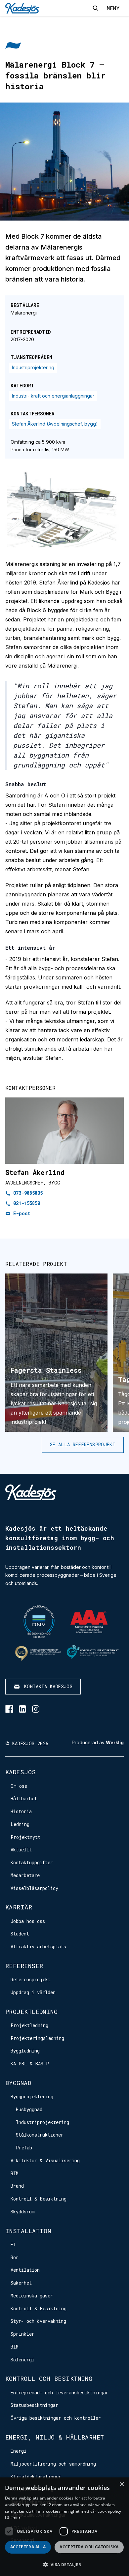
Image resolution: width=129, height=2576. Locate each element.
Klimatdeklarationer (36, 2477)
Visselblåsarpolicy (34, 1888)
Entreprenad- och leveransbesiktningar (60, 2393)
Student (20, 1934)
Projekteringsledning (37, 2038)
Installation (28, 2231)
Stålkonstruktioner (40, 2135)
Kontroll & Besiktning (39, 2199)
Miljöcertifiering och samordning (53, 2464)
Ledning (20, 1824)
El (13, 2245)
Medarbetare (25, 1875)
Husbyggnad (29, 2109)
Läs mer (13, 2517)
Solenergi (22, 2360)
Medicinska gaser (32, 2296)
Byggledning (25, 2051)
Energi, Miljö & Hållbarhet (55, 2437)
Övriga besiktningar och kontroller (56, 2418)
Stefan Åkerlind (35, 1172)
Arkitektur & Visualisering (45, 2160)
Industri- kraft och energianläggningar (53, 396)
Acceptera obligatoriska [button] (89, 2547)
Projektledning (31, 2012)
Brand (17, 2186)
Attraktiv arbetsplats (38, 1947)
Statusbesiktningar (34, 2405)
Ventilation (25, 2270)
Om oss (19, 1786)
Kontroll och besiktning (49, 2379)
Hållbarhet (24, 1798)
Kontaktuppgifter (32, 1862)
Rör (15, 2257)
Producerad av (98, 1743)
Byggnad (18, 2083)
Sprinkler (22, 2334)
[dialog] (64, 2527)
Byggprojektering (32, 2097)
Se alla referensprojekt (83, 1444)
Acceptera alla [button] (28, 2547)
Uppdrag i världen (33, 1992)
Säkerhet (21, 2283)
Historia (21, 1811)
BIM (15, 2173)
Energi (19, 2451)
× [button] (122, 2485)
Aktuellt (21, 1850)
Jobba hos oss (28, 1921)
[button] (64, 2565)
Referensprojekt (31, 1979)
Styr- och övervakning (38, 2321)
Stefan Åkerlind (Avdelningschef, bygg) (55, 424)
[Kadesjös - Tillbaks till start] (22, 8)
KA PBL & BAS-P (30, 2064)
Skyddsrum (23, 2212)
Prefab (24, 2148)
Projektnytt (25, 1837)
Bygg (54, 1183)
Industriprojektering (33, 367)
